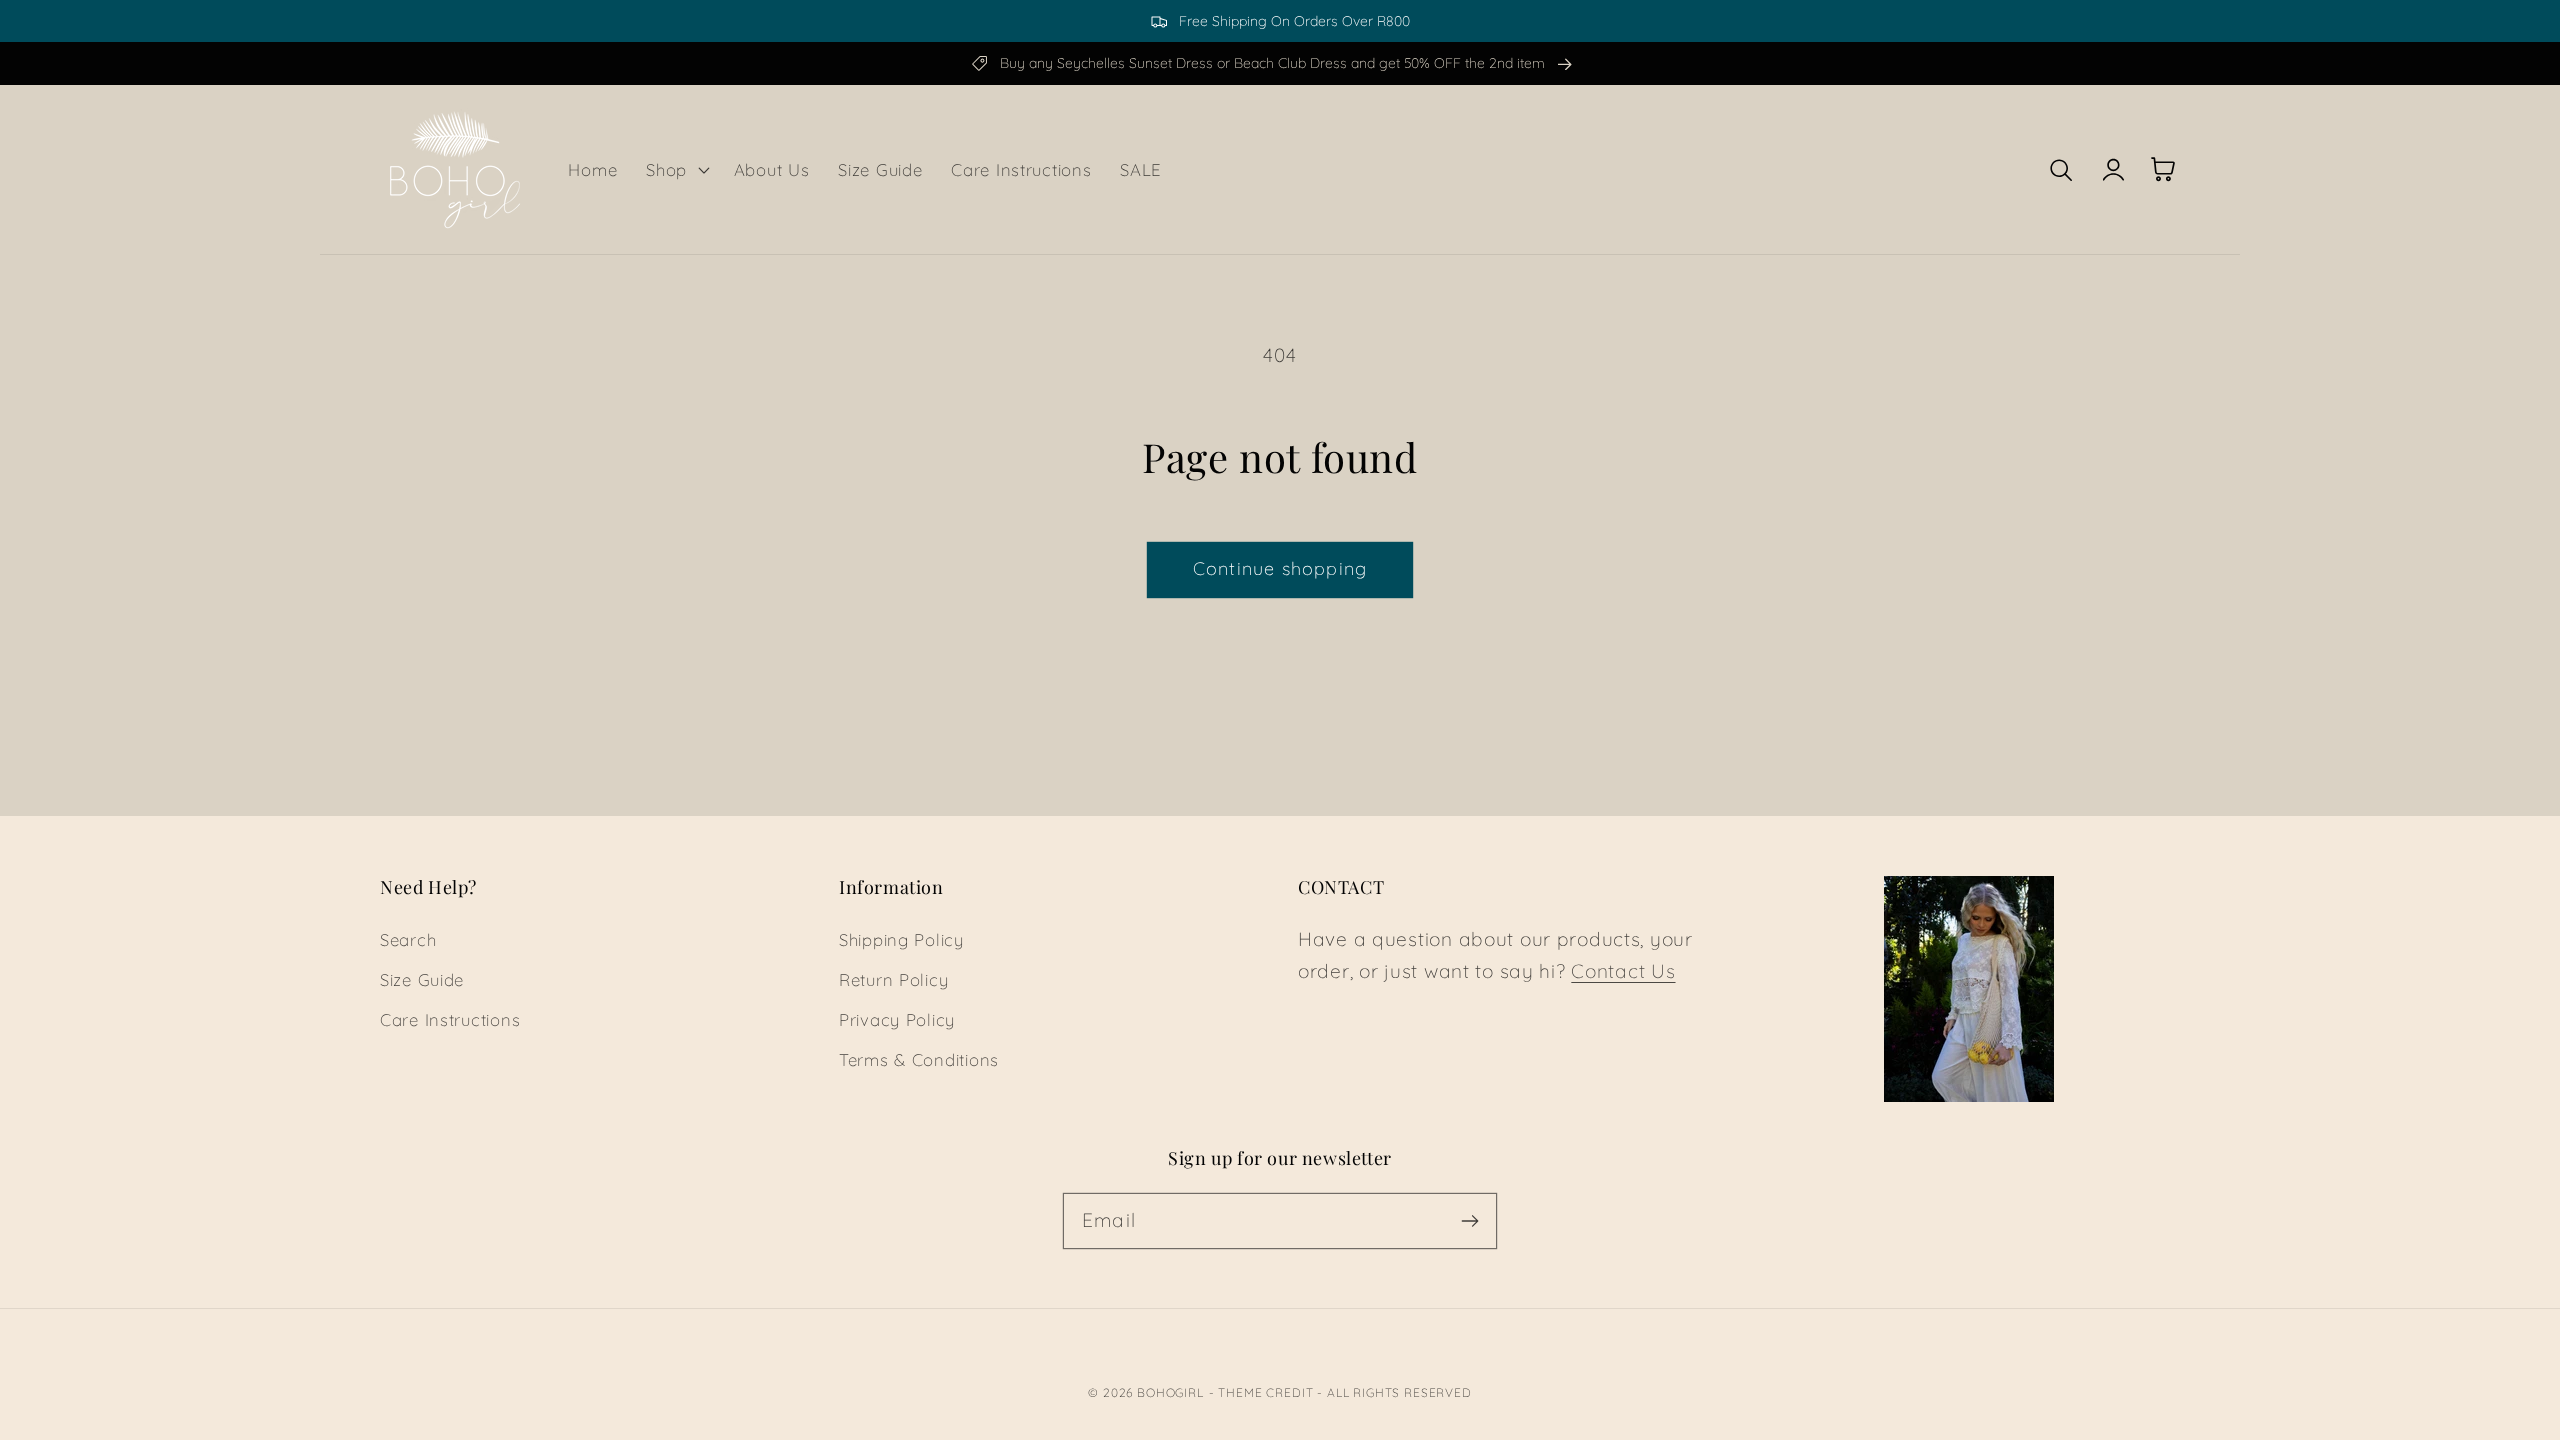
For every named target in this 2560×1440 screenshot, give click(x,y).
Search (408, 939)
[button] (676, 169)
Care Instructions (450, 1019)
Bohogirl (1170, 1392)
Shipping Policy (901, 939)
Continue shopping (1280, 568)
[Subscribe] (1469, 1220)
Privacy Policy (897, 1019)
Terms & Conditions (919, 1059)
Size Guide (422, 979)
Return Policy (893, 979)
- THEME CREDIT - (1268, 1392)
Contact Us (1623, 971)
